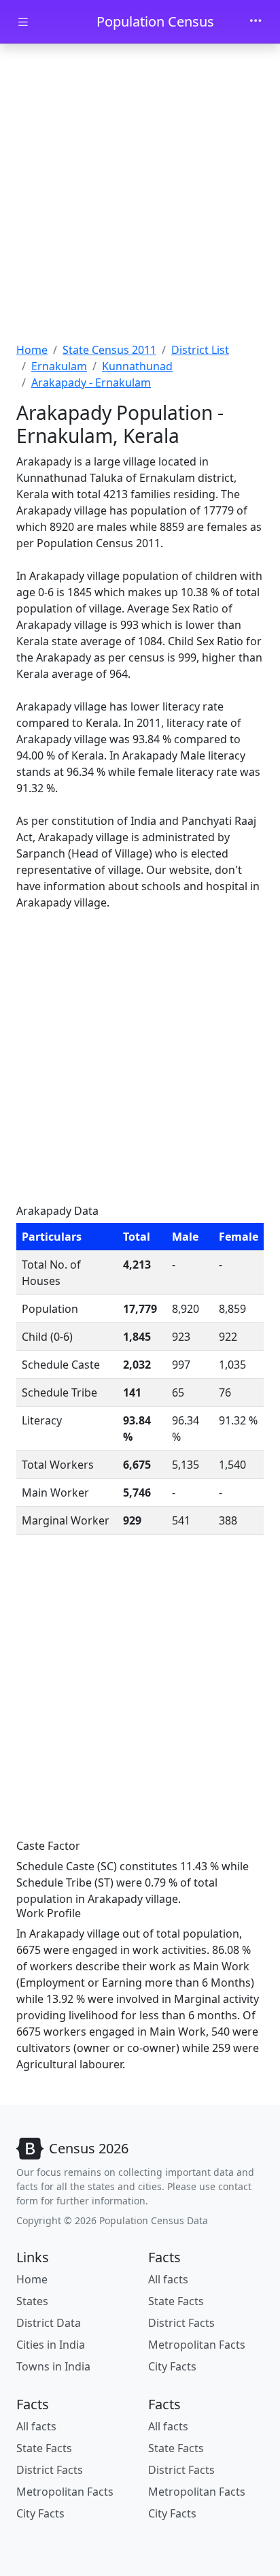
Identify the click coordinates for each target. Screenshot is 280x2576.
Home (32, 350)
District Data (49, 2323)
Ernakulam (59, 366)
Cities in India (51, 2345)
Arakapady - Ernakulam (91, 382)
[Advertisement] (140, 195)
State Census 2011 (109, 350)
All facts (168, 2279)
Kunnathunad (137, 366)
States (32, 2301)
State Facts (176, 2301)
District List (200, 350)
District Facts (181, 2323)
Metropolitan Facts (197, 2345)
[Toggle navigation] (256, 22)
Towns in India (53, 2366)
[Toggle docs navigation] (23, 22)
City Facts (172, 2366)
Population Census (155, 21)
